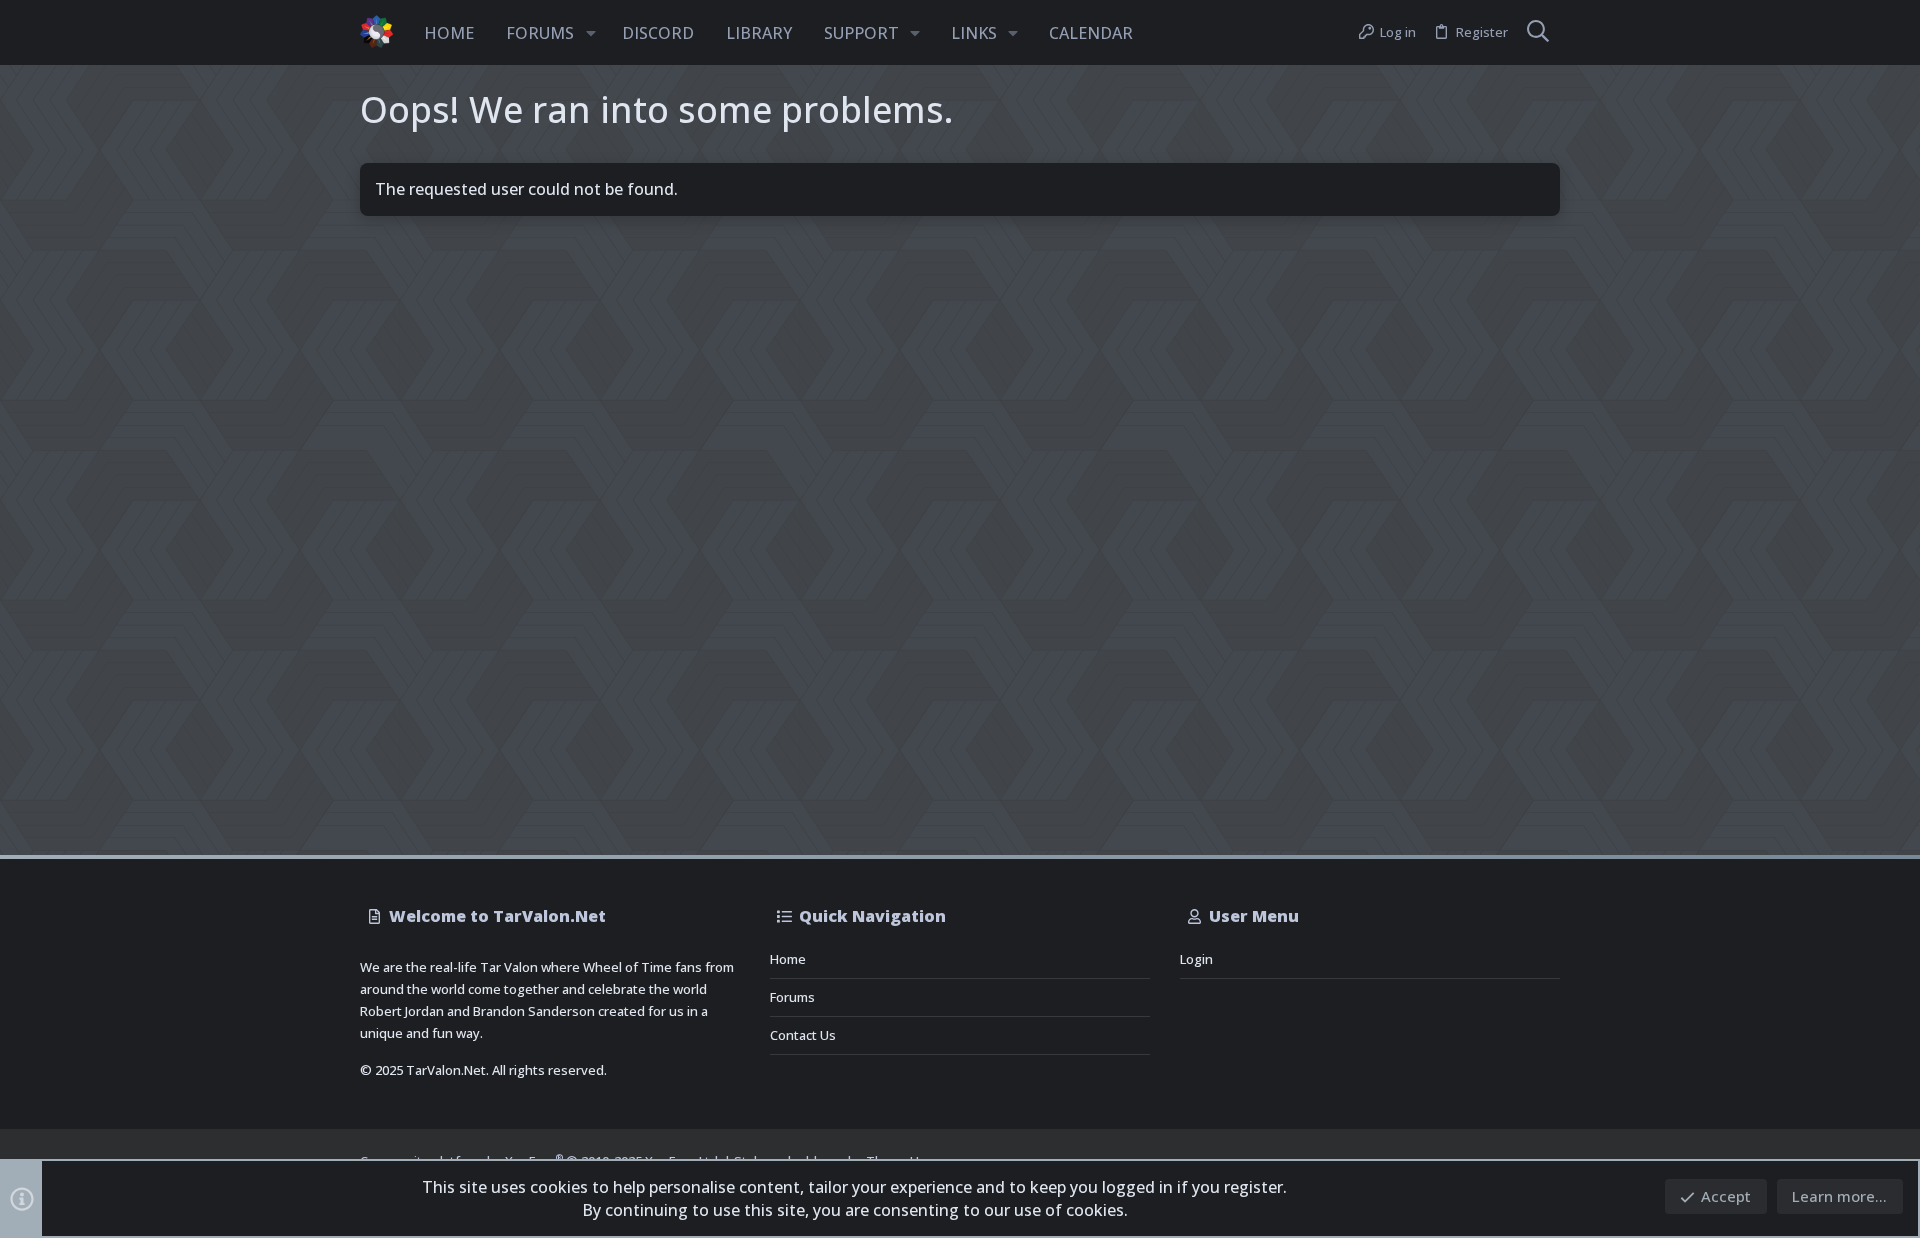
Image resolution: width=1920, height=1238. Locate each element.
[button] (591, 33)
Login (1196, 959)
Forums (792, 997)
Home (788, 959)
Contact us (803, 1035)
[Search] (1538, 33)
